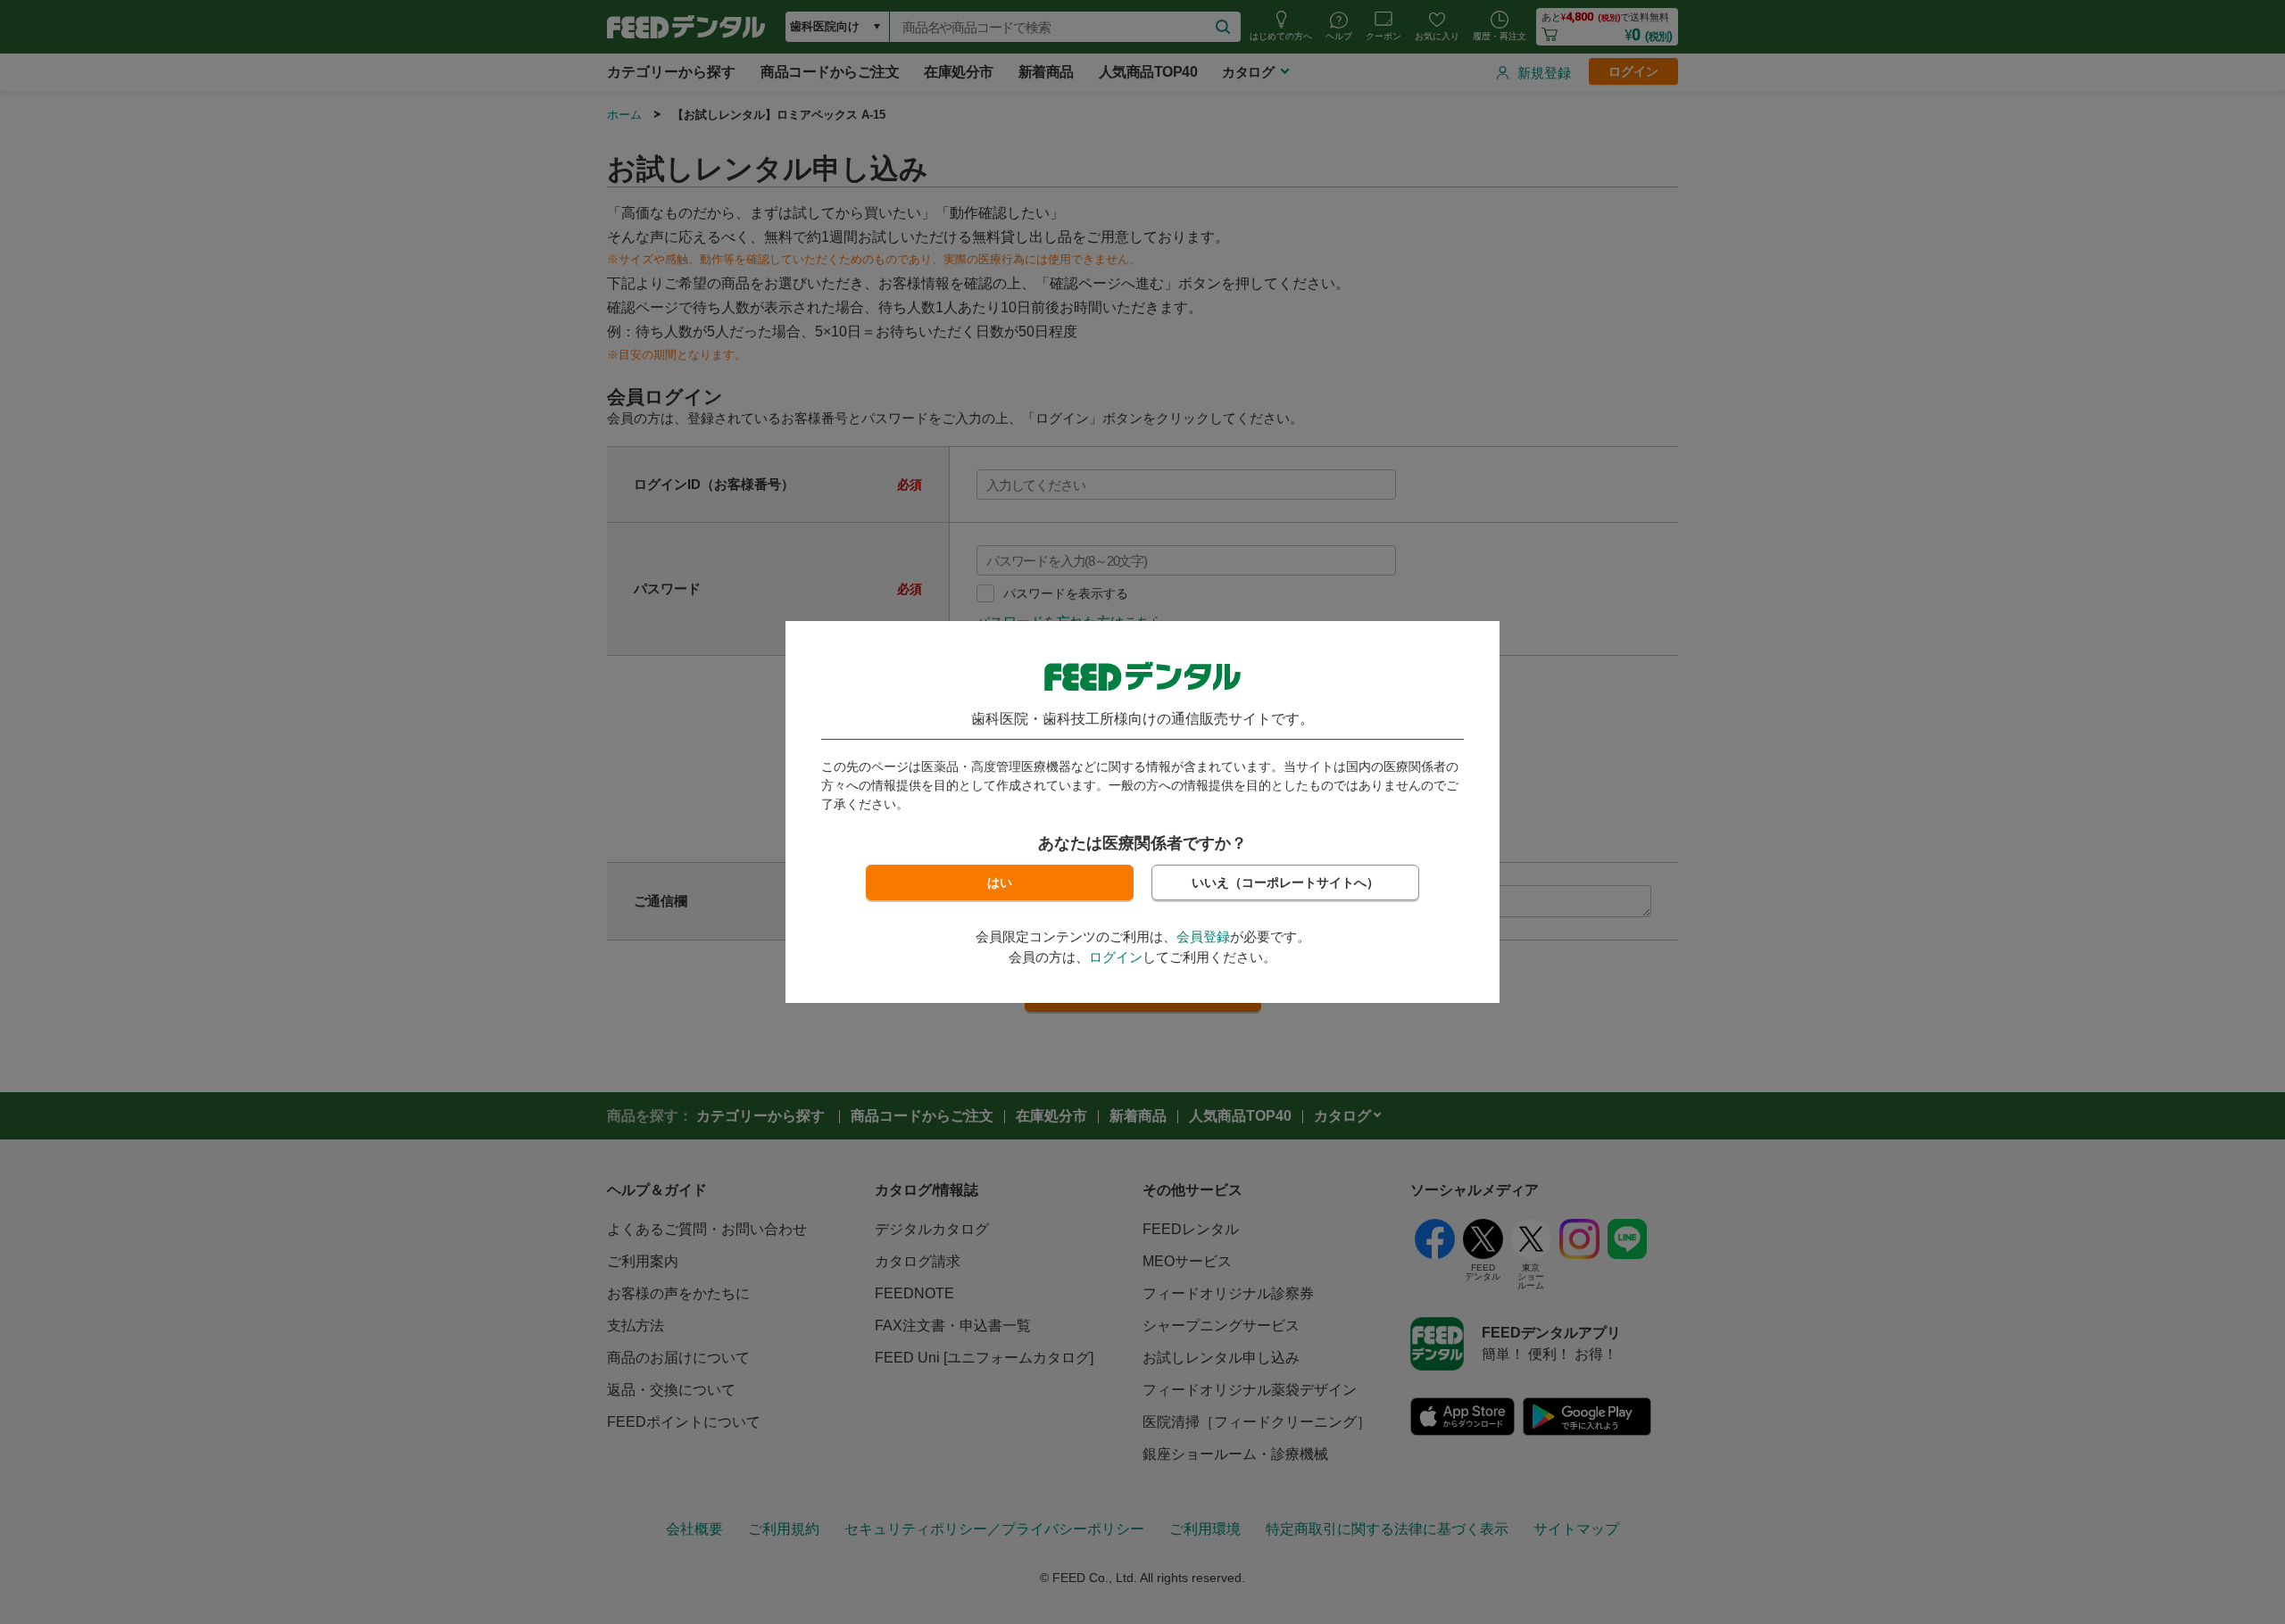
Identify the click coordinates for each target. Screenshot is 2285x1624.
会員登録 (1203, 936)
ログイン (1116, 957)
